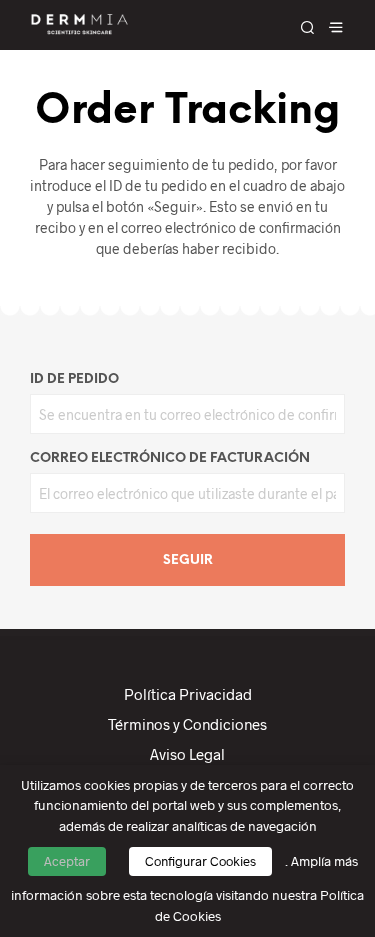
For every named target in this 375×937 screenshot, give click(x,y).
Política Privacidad (188, 694)
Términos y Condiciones (187, 724)
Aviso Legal (187, 754)
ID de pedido (74, 379)
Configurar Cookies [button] (200, 861)
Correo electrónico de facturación (170, 458)
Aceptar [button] (67, 861)
